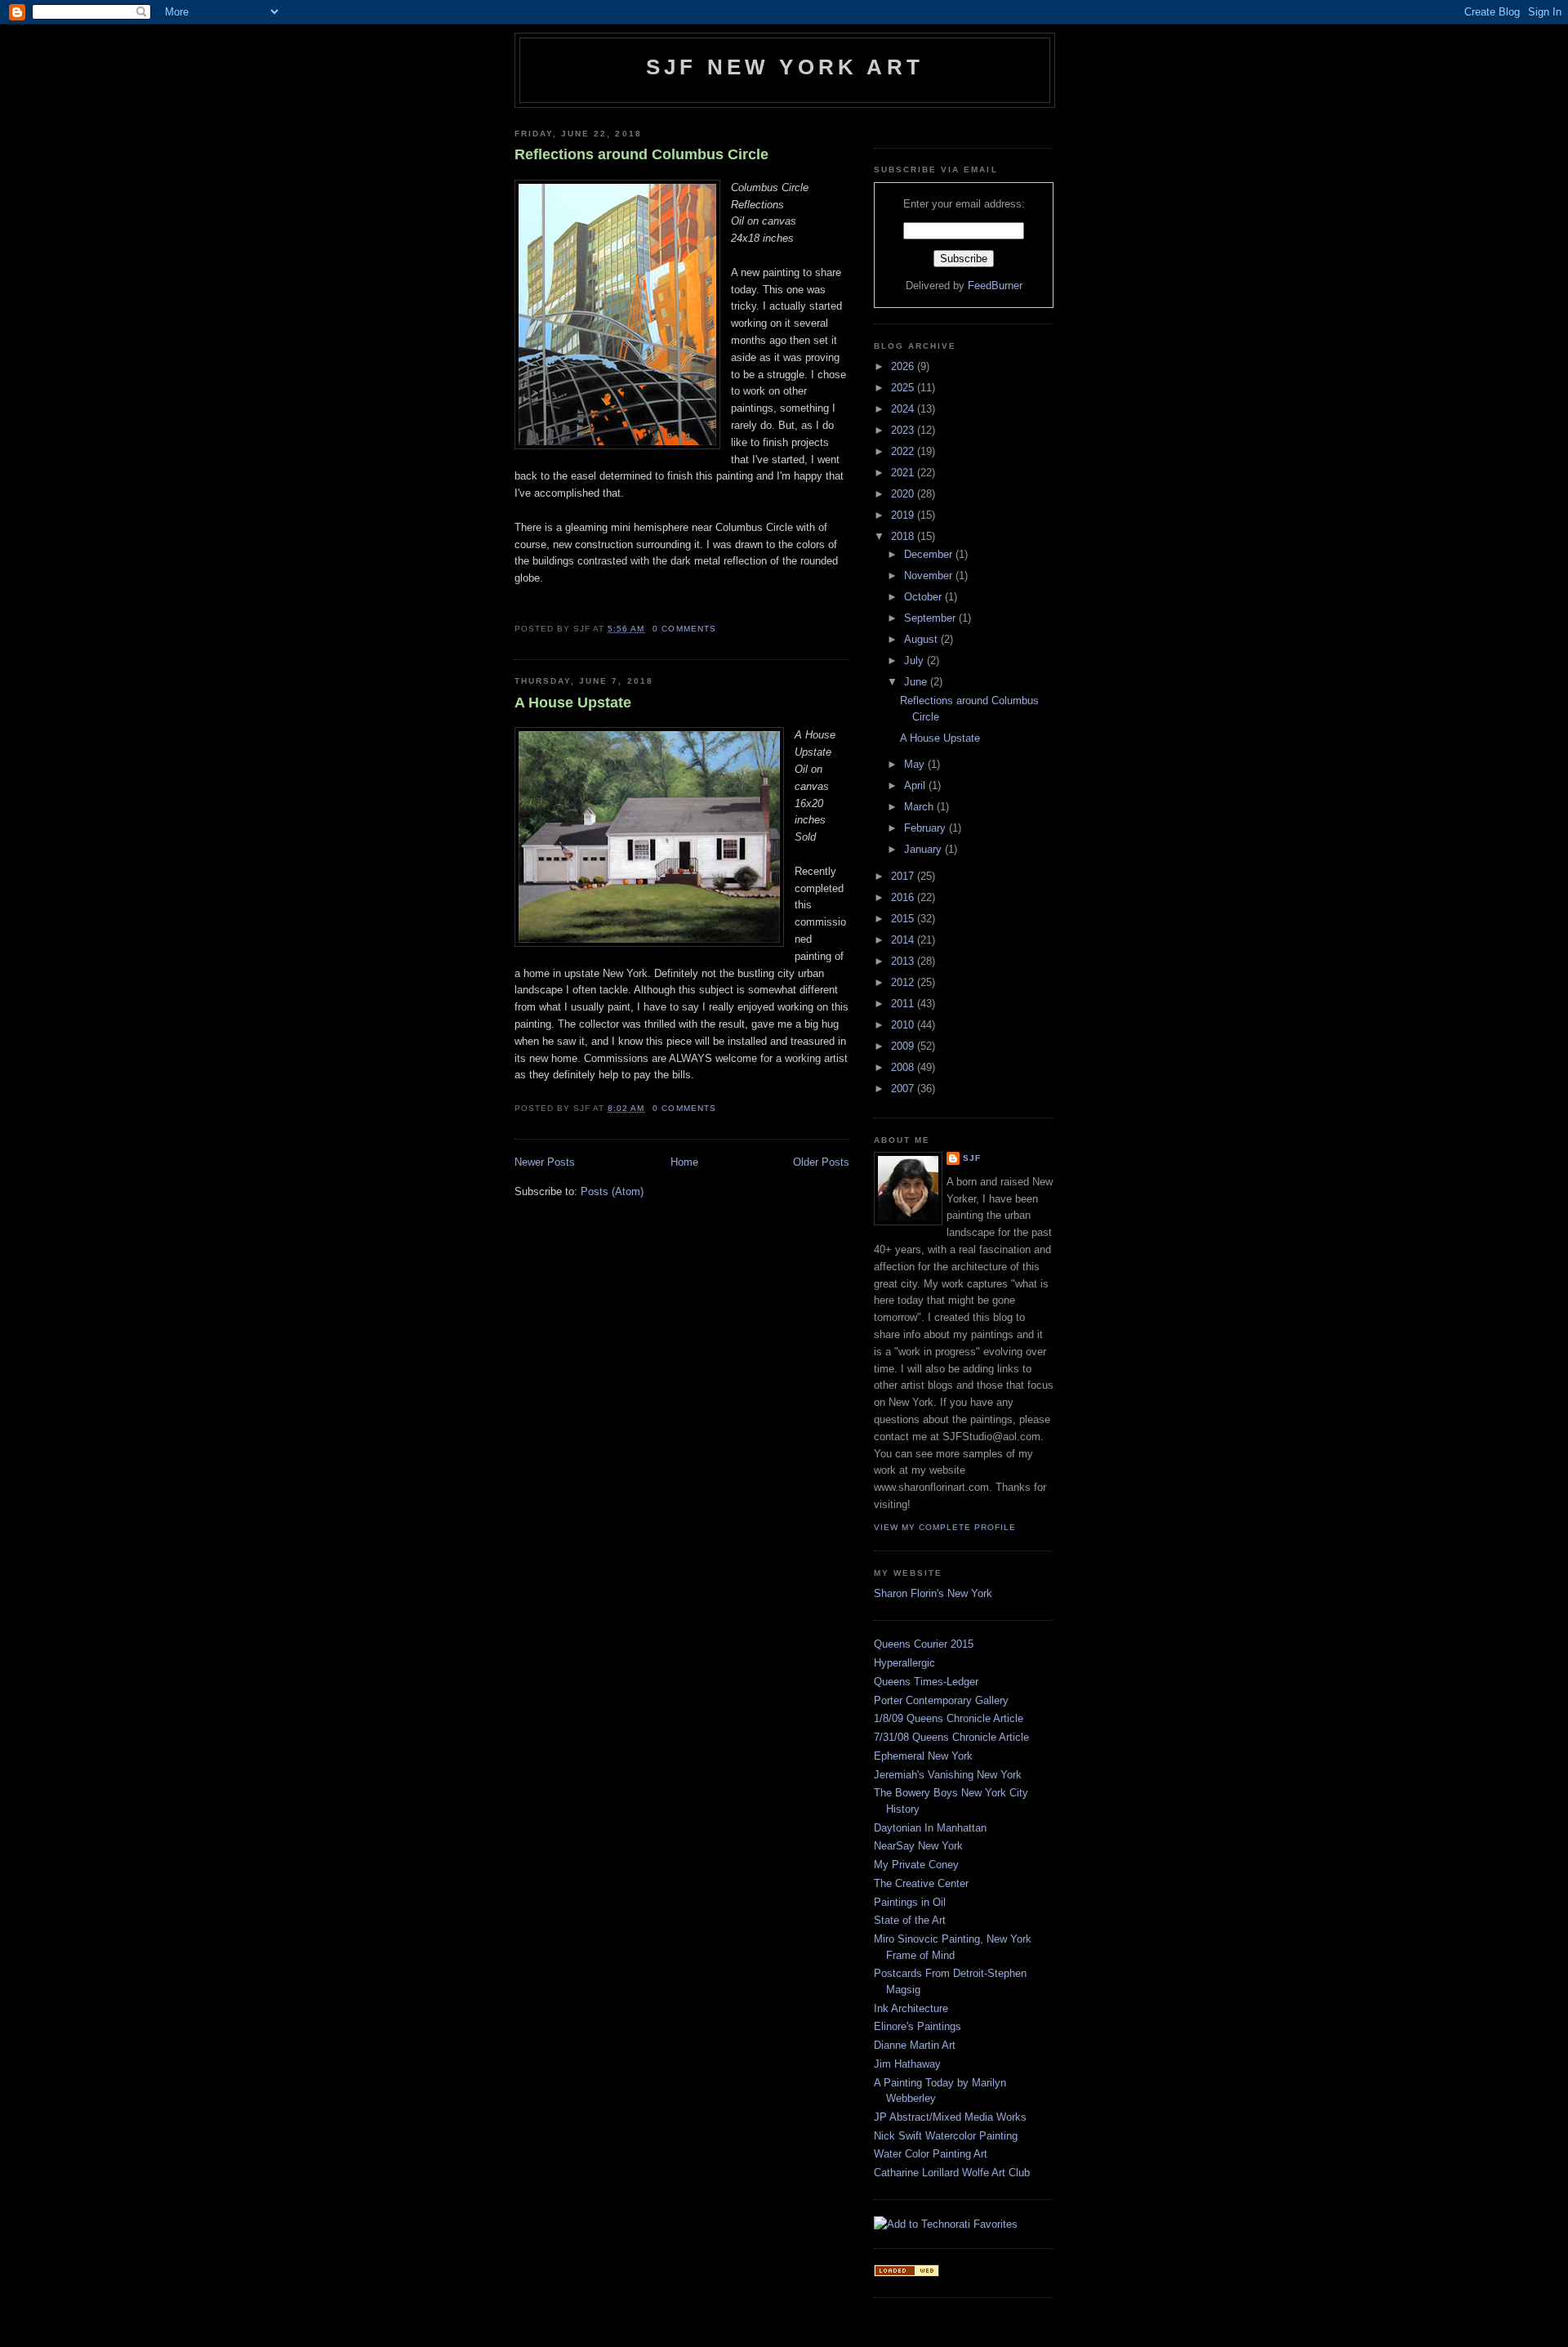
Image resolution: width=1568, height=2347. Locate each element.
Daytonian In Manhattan (930, 1828)
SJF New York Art (785, 67)
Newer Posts (545, 1162)
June (917, 682)
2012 (904, 982)
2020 (904, 494)
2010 (904, 1025)
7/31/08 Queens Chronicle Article (951, 1737)
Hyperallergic (904, 1663)
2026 (904, 366)
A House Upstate (573, 703)
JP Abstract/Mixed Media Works (950, 2117)
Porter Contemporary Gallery (941, 1700)
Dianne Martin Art (915, 2045)
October (924, 597)
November (930, 576)
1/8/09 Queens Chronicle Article (949, 1718)
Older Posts (821, 1162)
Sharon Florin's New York (933, 1593)
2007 (904, 1089)
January (924, 849)
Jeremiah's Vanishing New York (948, 1775)
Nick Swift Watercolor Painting (946, 2136)
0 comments (684, 629)
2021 (904, 473)
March (920, 807)
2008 (904, 1067)
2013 (904, 961)
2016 (904, 897)
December (930, 554)
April (916, 785)
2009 (904, 1046)
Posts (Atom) (612, 1191)
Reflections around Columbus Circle (641, 154)
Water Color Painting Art (931, 2154)
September (931, 618)
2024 (904, 409)
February (927, 828)
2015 (904, 919)
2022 (904, 451)
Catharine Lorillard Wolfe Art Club (952, 2173)
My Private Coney (916, 1865)
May (916, 764)
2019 (904, 515)
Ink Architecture (911, 2008)
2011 (904, 1004)
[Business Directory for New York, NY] (906, 2273)
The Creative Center (921, 1883)
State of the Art (910, 1920)
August (922, 639)
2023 (904, 430)
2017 (904, 876)
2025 (904, 388)
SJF (972, 1158)
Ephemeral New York (923, 1756)
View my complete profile (945, 1527)
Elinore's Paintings (918, 2026)
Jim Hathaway (907, 2064)
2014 (904, 940)
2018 (904, 536)
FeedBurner (995, 286)
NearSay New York (918, 1846)
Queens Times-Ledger (926, 1682)
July (915, 660)
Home (684, 1162)
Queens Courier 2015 (924, 1644)
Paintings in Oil (910, 1902)
